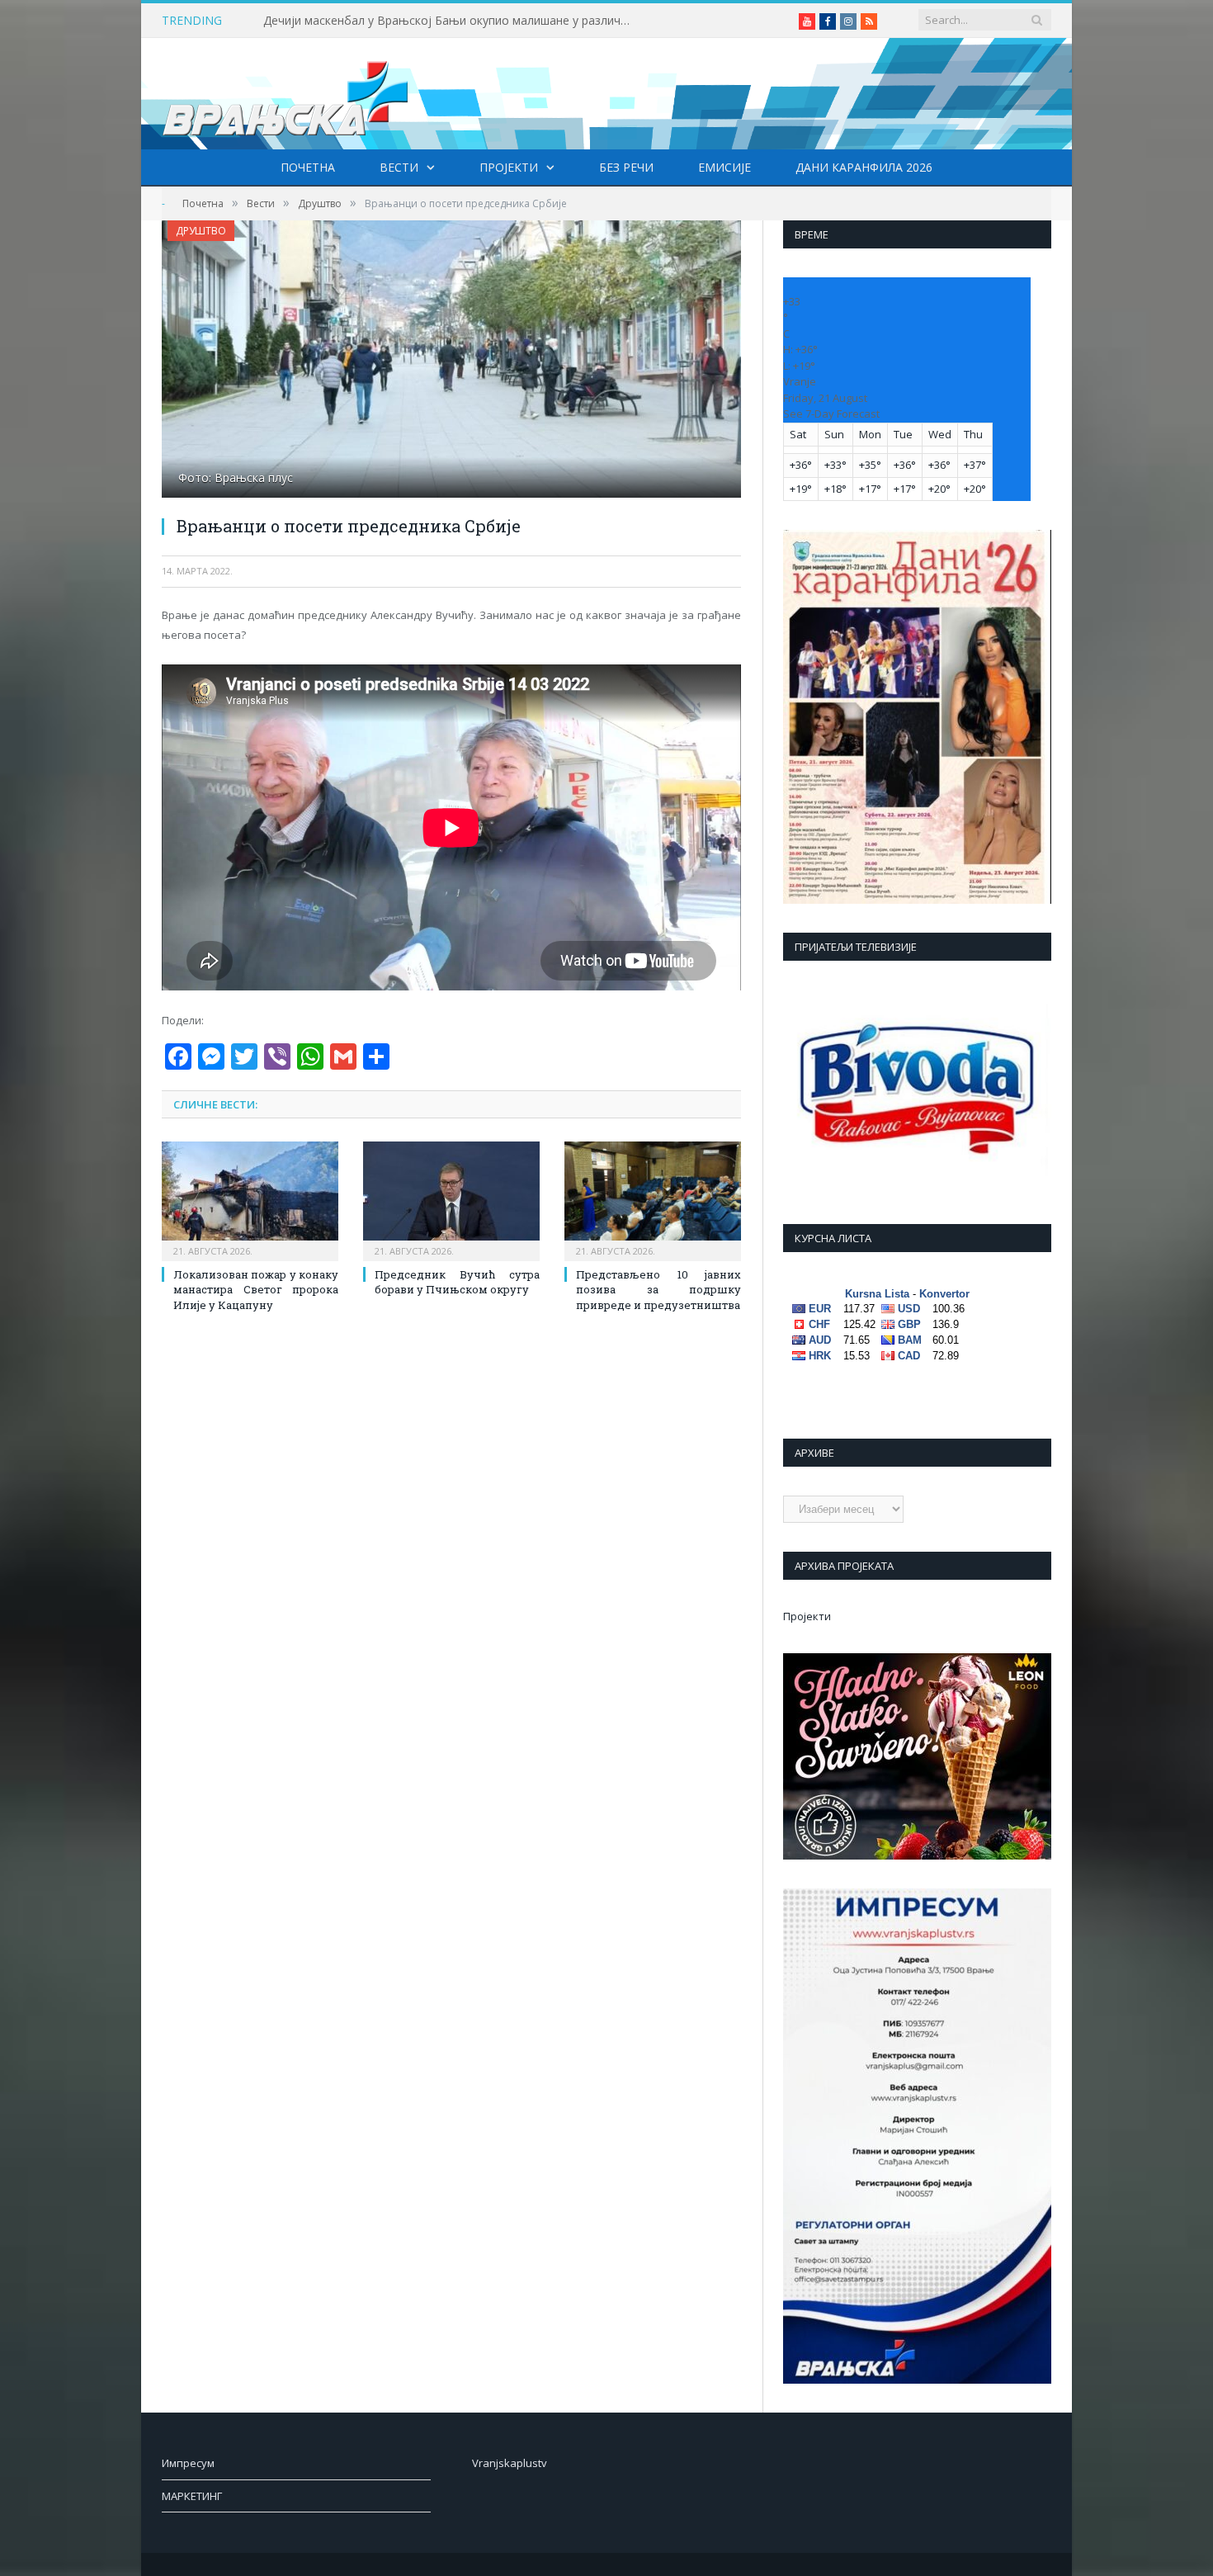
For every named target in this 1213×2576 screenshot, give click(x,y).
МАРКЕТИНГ (192, 2496)
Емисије (724, 167)
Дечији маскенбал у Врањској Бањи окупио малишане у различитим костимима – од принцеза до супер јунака (453, 21)
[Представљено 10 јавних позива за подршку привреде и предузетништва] (653, 1199)
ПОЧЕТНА (308, 167)
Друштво (201, 231)
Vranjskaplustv (510, 2463)
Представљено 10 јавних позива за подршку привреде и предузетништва (658, 1289)
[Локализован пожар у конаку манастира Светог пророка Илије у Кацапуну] (250, 1199)
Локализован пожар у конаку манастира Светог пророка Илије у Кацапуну (256, 1289)
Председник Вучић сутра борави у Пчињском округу (457, 1282)
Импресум (188, 2463)
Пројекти (509, 167)
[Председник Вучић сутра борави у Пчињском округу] (451, 1199)
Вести (399, 167)
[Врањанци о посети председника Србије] (451, 361)
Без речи (626, 167)
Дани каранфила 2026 (864, 167)
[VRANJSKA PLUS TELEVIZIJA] (286, 94)
